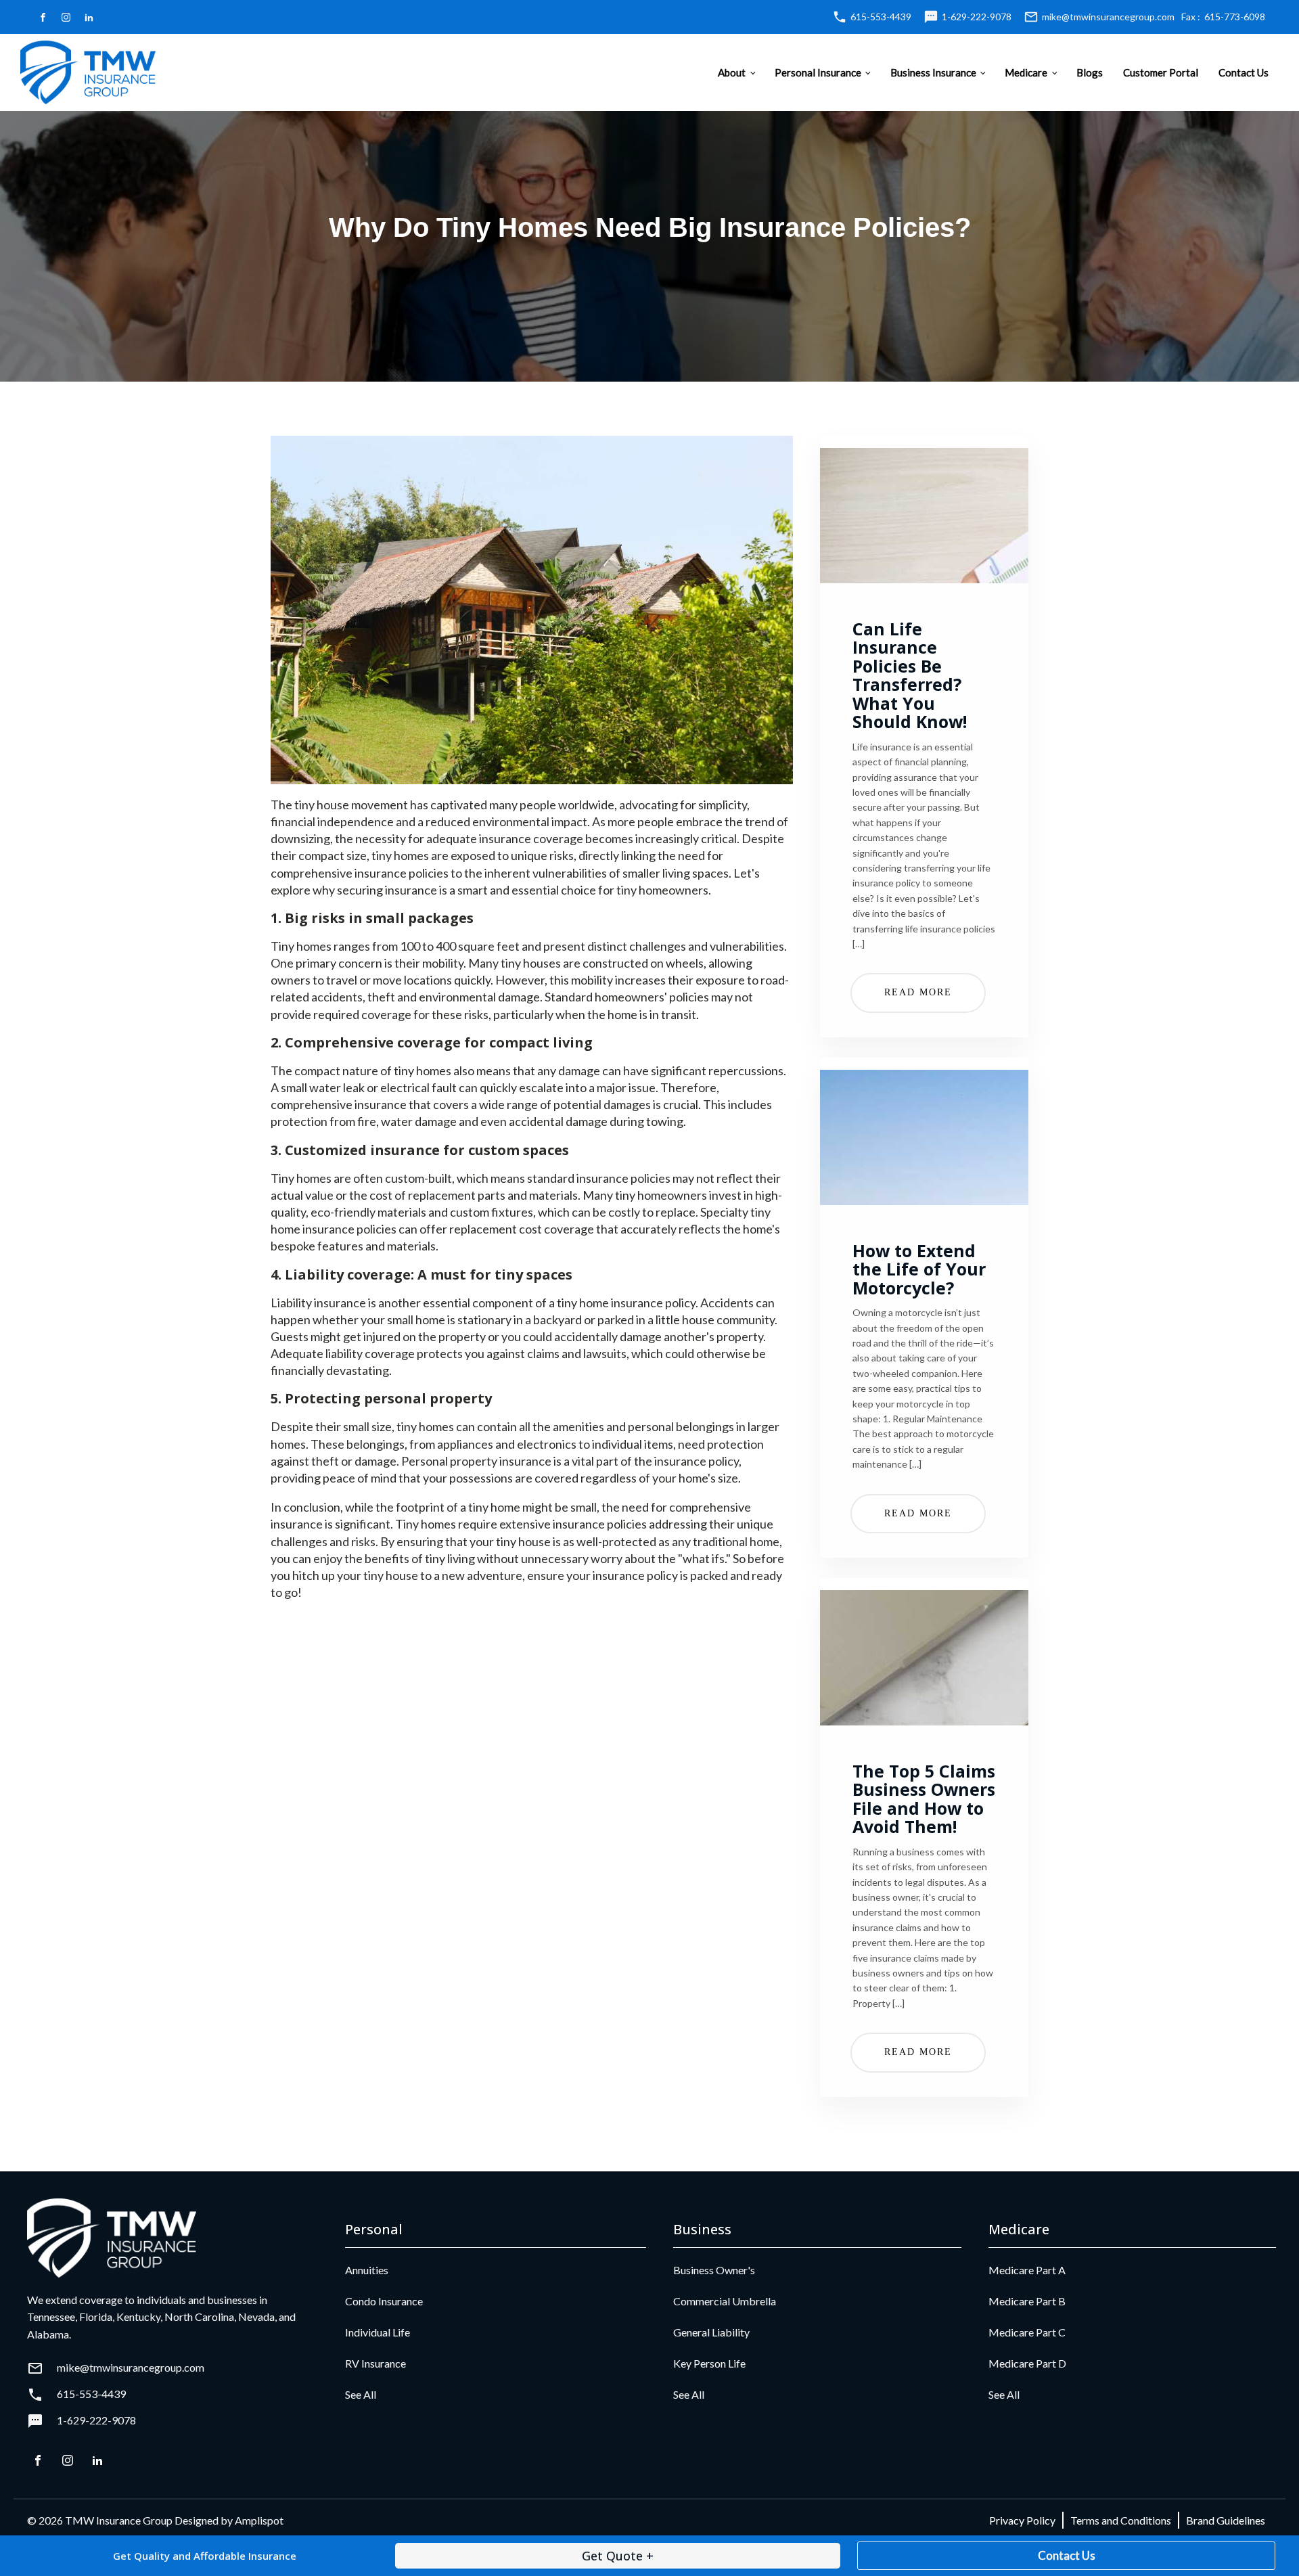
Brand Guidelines (1226, 2520)
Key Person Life (709, 2363)
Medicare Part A (1027, 2270)
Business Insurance (933, 72)
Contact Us (1244, 72)
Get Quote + (618, 2556)
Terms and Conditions (1121, 2520)
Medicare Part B (1027, 2301)
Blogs (1090, 72)
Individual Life (378, 2332)
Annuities (367, 2270)
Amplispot (259, 2520)
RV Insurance (375, 2363)
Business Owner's (714, 2270)
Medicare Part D (1027, 2363)
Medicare (1026, 72)
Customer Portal (1161, 72)
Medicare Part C (1027, 2332)
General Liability (711, 2332)
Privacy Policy (1022, 2520)
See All (361, 2394)
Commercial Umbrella (725, 2301)
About (732, 72)
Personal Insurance (818, 72)
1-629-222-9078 (977, 17)
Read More (918, 992)
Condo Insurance (384, 2301)
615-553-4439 (881, 17)
